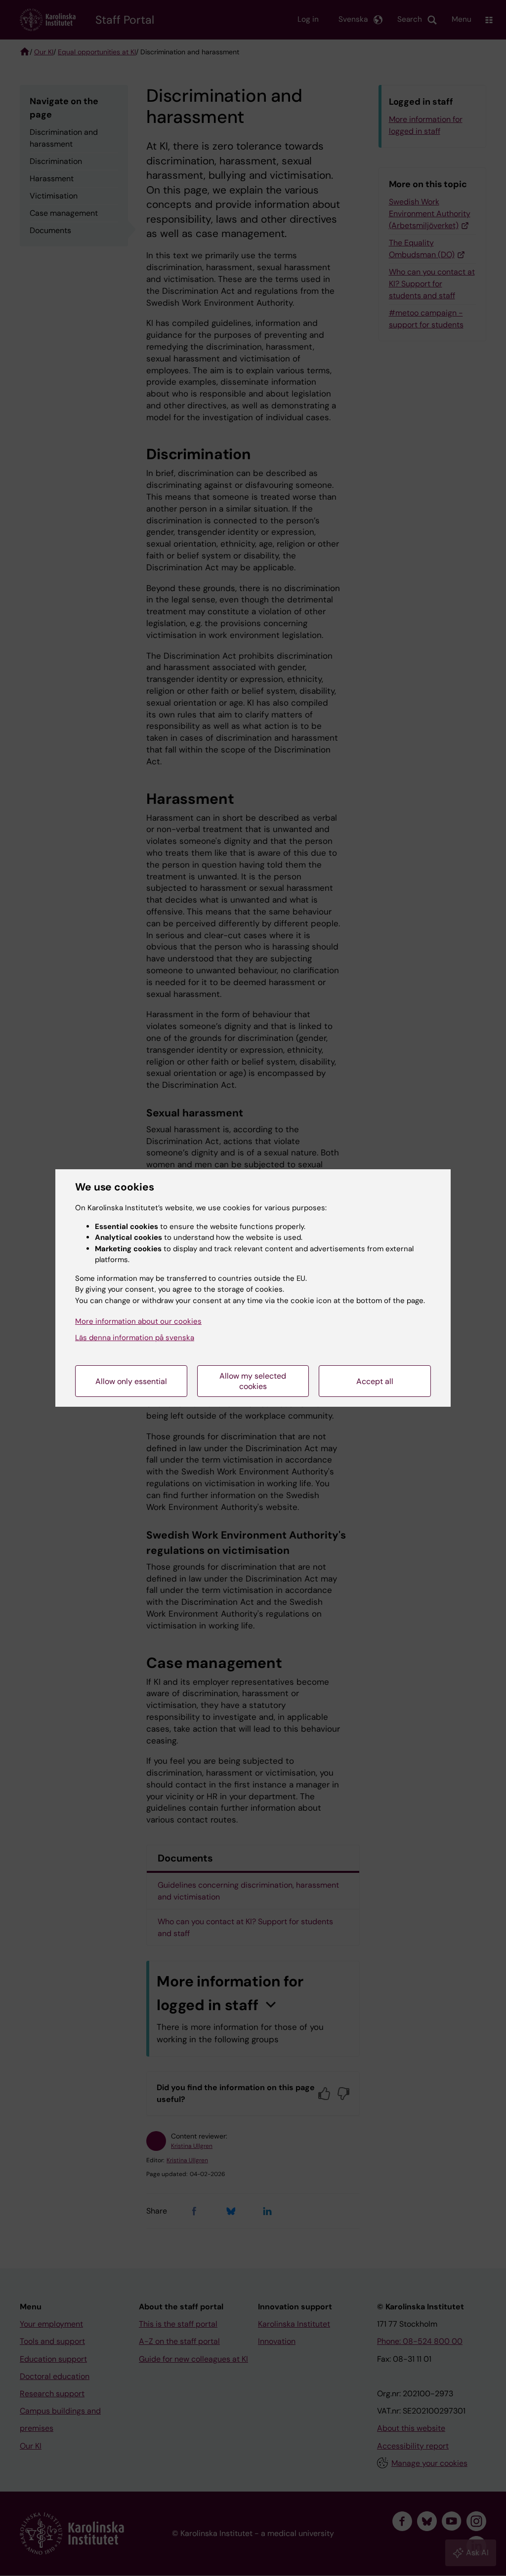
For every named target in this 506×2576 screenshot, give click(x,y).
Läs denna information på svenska (135, 1338)
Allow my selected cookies (253, 1381)
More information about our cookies (138, 1321)
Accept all (375, 1381)
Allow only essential (131, 1381)
